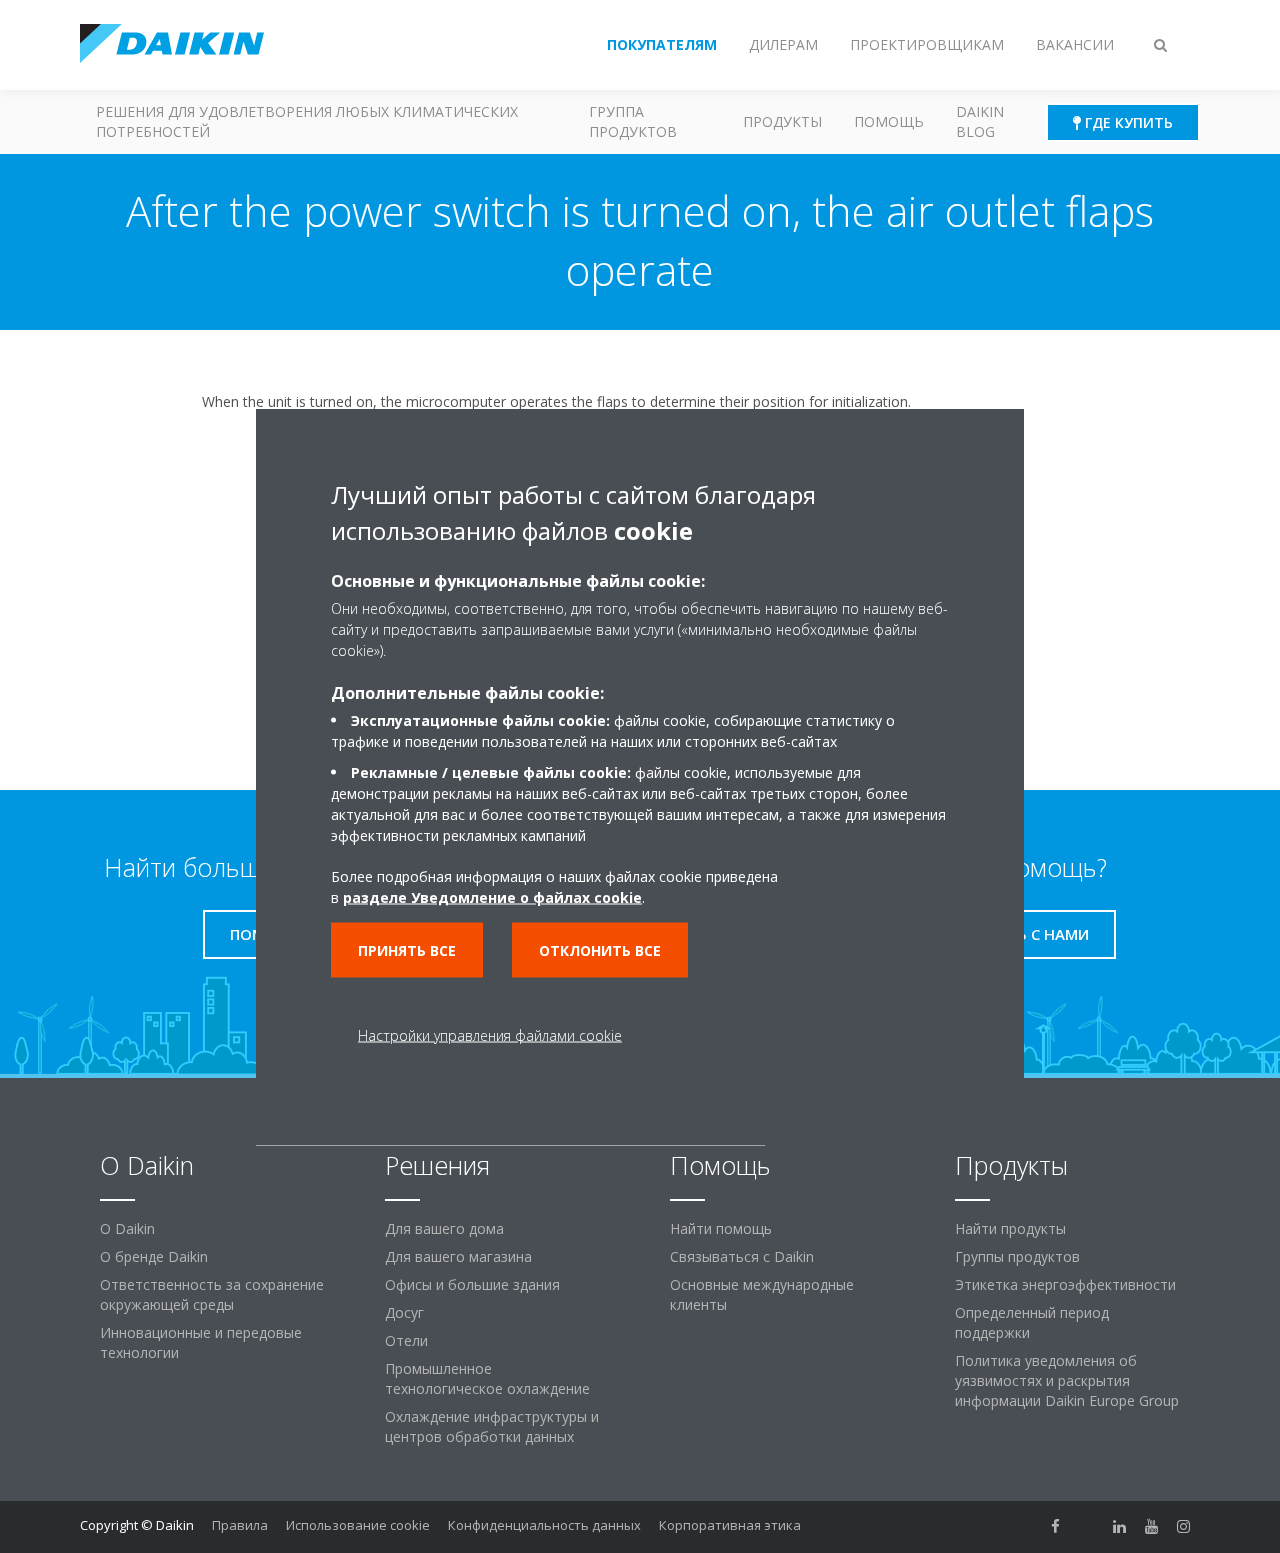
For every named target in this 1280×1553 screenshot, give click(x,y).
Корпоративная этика (730, 1525)
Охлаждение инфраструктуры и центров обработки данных (492, 1426)
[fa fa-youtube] (1152, 1527)
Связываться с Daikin (742, 1256)
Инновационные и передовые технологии (201, 1342)
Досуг (404, 1312)
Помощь (889, 121)
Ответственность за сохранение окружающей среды (212, 1294)
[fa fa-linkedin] (1120, 1527)
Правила (240, 1525)
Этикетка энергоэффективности (1065, 1284)
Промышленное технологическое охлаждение (487, 1378)
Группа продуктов (633, 121)
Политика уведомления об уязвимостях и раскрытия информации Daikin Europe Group (1067, 1380)
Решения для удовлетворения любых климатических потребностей (307, 121)
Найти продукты (1010, 1228)
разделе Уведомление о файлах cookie (492, 896)
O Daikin (127, 1228)
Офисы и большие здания (472, 1284)
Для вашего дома (444, 1228)
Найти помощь (721, 1228)
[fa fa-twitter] (1088, 1527)
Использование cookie (358, 1525)
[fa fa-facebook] (1056, 1527)
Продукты (782, 121)
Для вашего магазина (458, 1256)
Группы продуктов (1017, 1256)
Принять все (407, 949)
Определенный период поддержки (1032, 1322)
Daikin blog (980, 121)
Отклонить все (600, 949)
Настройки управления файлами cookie (490, 1034)
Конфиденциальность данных (544, 1525)
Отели (406, 1340)
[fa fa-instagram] (1184, 1527)
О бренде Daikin (154, 1256)
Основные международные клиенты (762, 1294)
